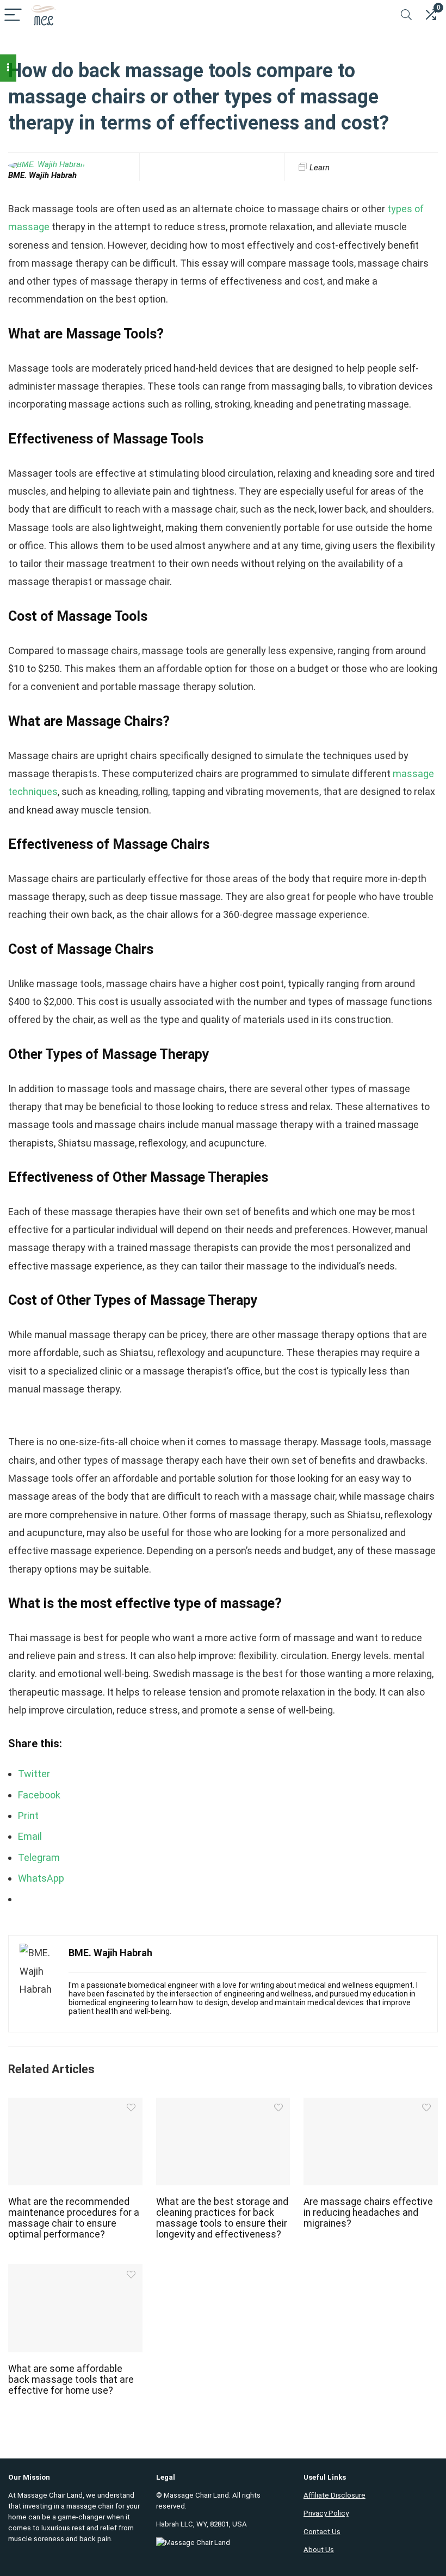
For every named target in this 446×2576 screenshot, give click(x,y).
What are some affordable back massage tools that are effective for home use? (71, 2380)
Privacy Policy (326, 2513)
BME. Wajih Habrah (42, 175)
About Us (319, 2550)
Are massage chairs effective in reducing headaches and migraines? (368, 2213)
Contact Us (322, 2532)
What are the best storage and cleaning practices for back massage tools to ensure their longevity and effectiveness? (222, 2218)
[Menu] (13, 16)
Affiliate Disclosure (334, 2495)
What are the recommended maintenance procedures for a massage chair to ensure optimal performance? (74, 2218)
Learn (320, 168)
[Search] (406, 16)
